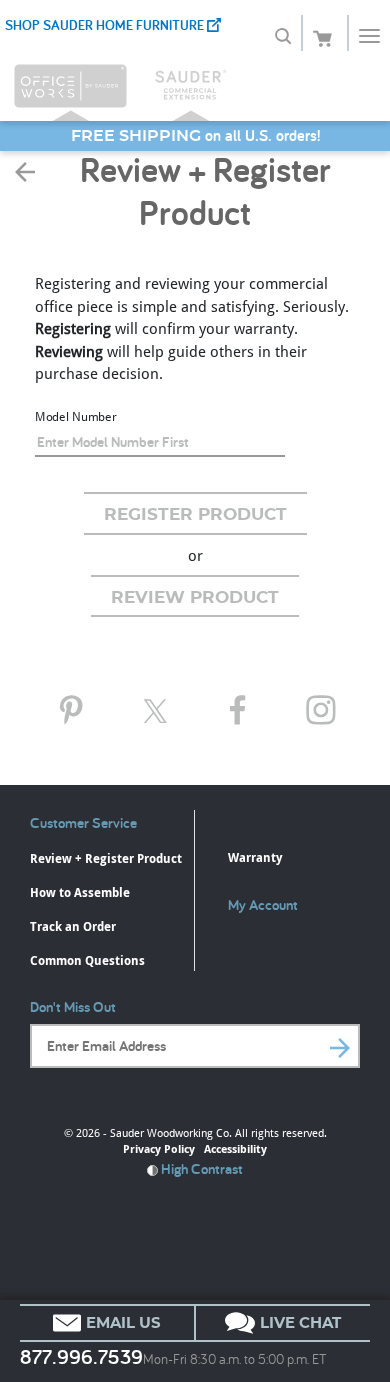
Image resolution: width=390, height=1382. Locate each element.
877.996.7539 (81, 1357)
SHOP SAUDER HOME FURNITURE (106, 25)
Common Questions (87, 960)
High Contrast (200, 1168)
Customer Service (83, 822)
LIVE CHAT (298, 1323)
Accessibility (235, 1148)
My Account (263, 904)
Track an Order (73, 926)
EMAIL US (121, 1323)
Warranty (255, 857)
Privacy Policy (159, 1148)
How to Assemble (80, 892)
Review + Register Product (106, 858)
